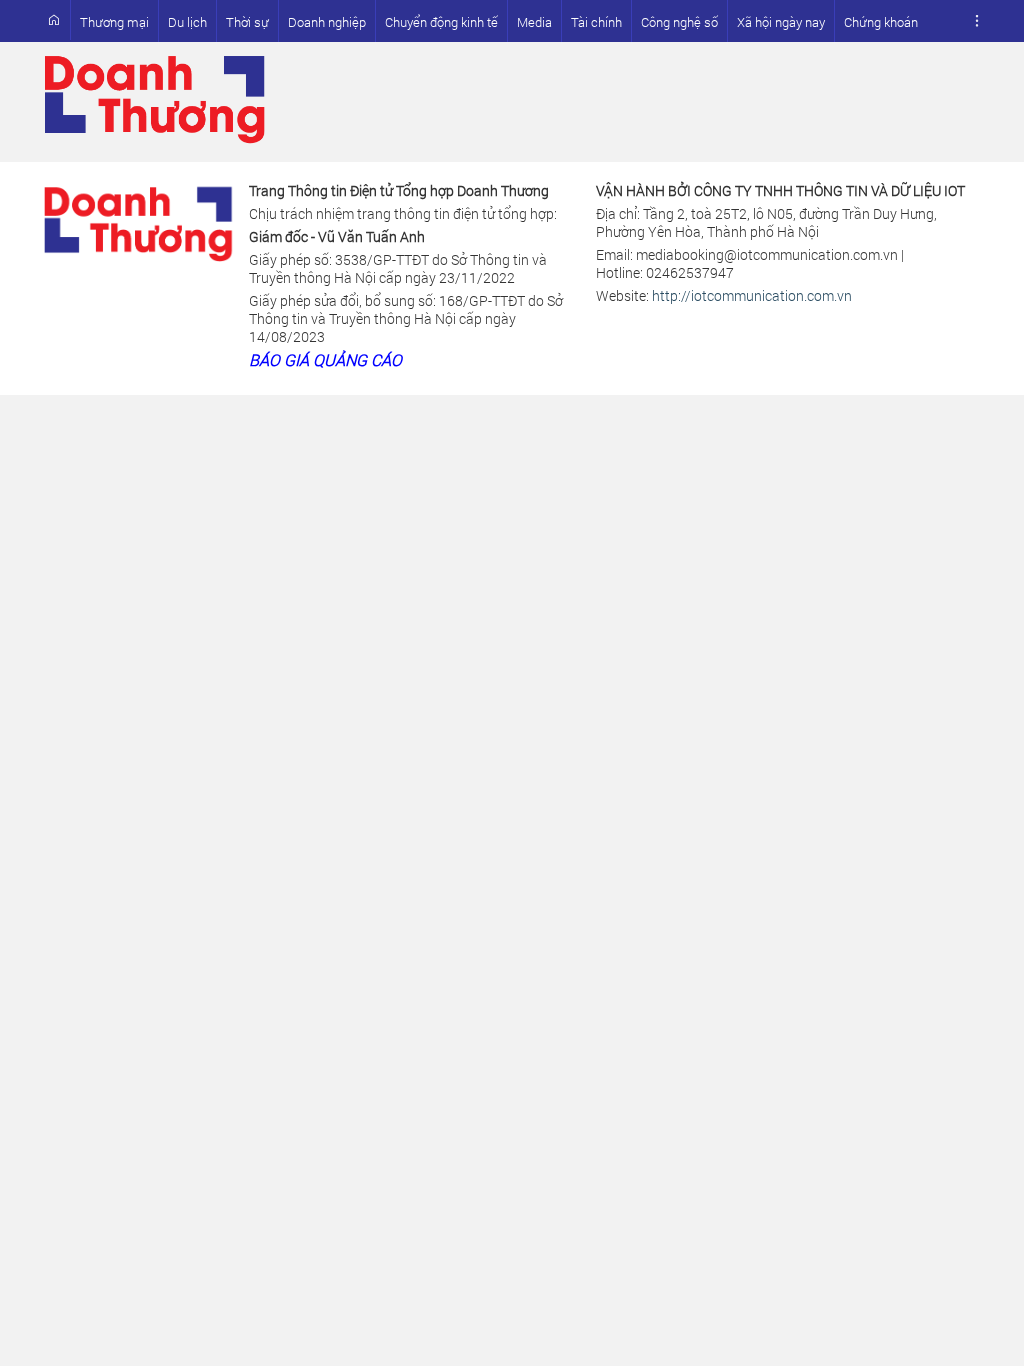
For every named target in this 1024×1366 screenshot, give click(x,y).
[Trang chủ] (54, 20)
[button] (977, 21)
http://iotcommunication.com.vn (752, 295)
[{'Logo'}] (138, 219)
